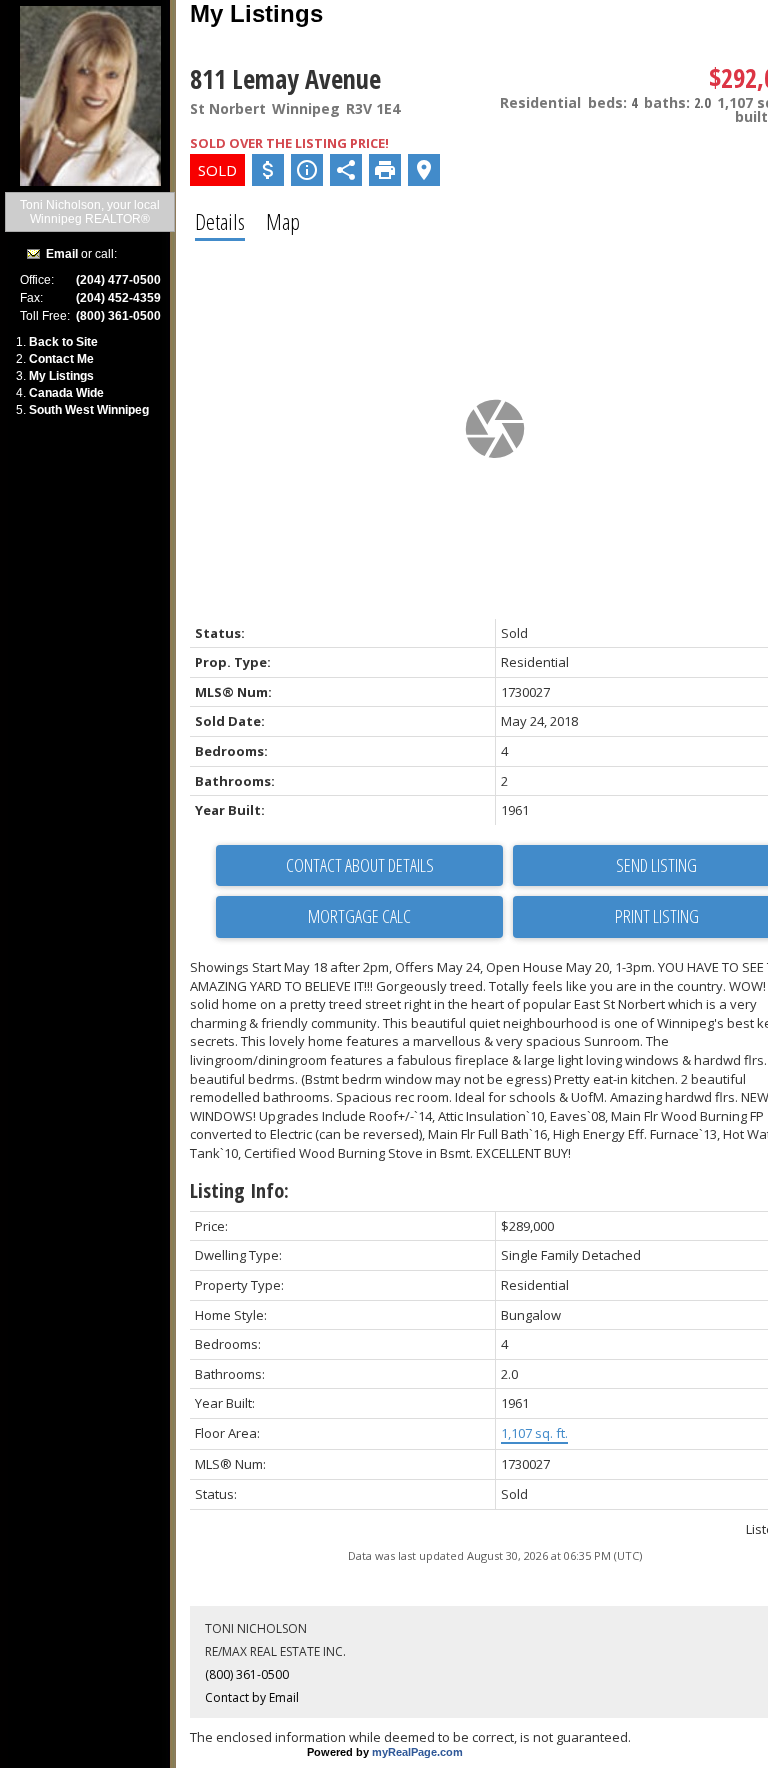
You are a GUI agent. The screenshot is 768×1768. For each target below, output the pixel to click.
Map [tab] (283, 221)
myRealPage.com (417, 1752)
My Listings (61, 376)
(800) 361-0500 (247, 1674)
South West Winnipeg (89, 410)
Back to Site (63, 342)
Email (62, 254)
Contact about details (360, 865)
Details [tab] (220, 221)
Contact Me (61, 359)
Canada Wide (66, 393)
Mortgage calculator (359, 917)
